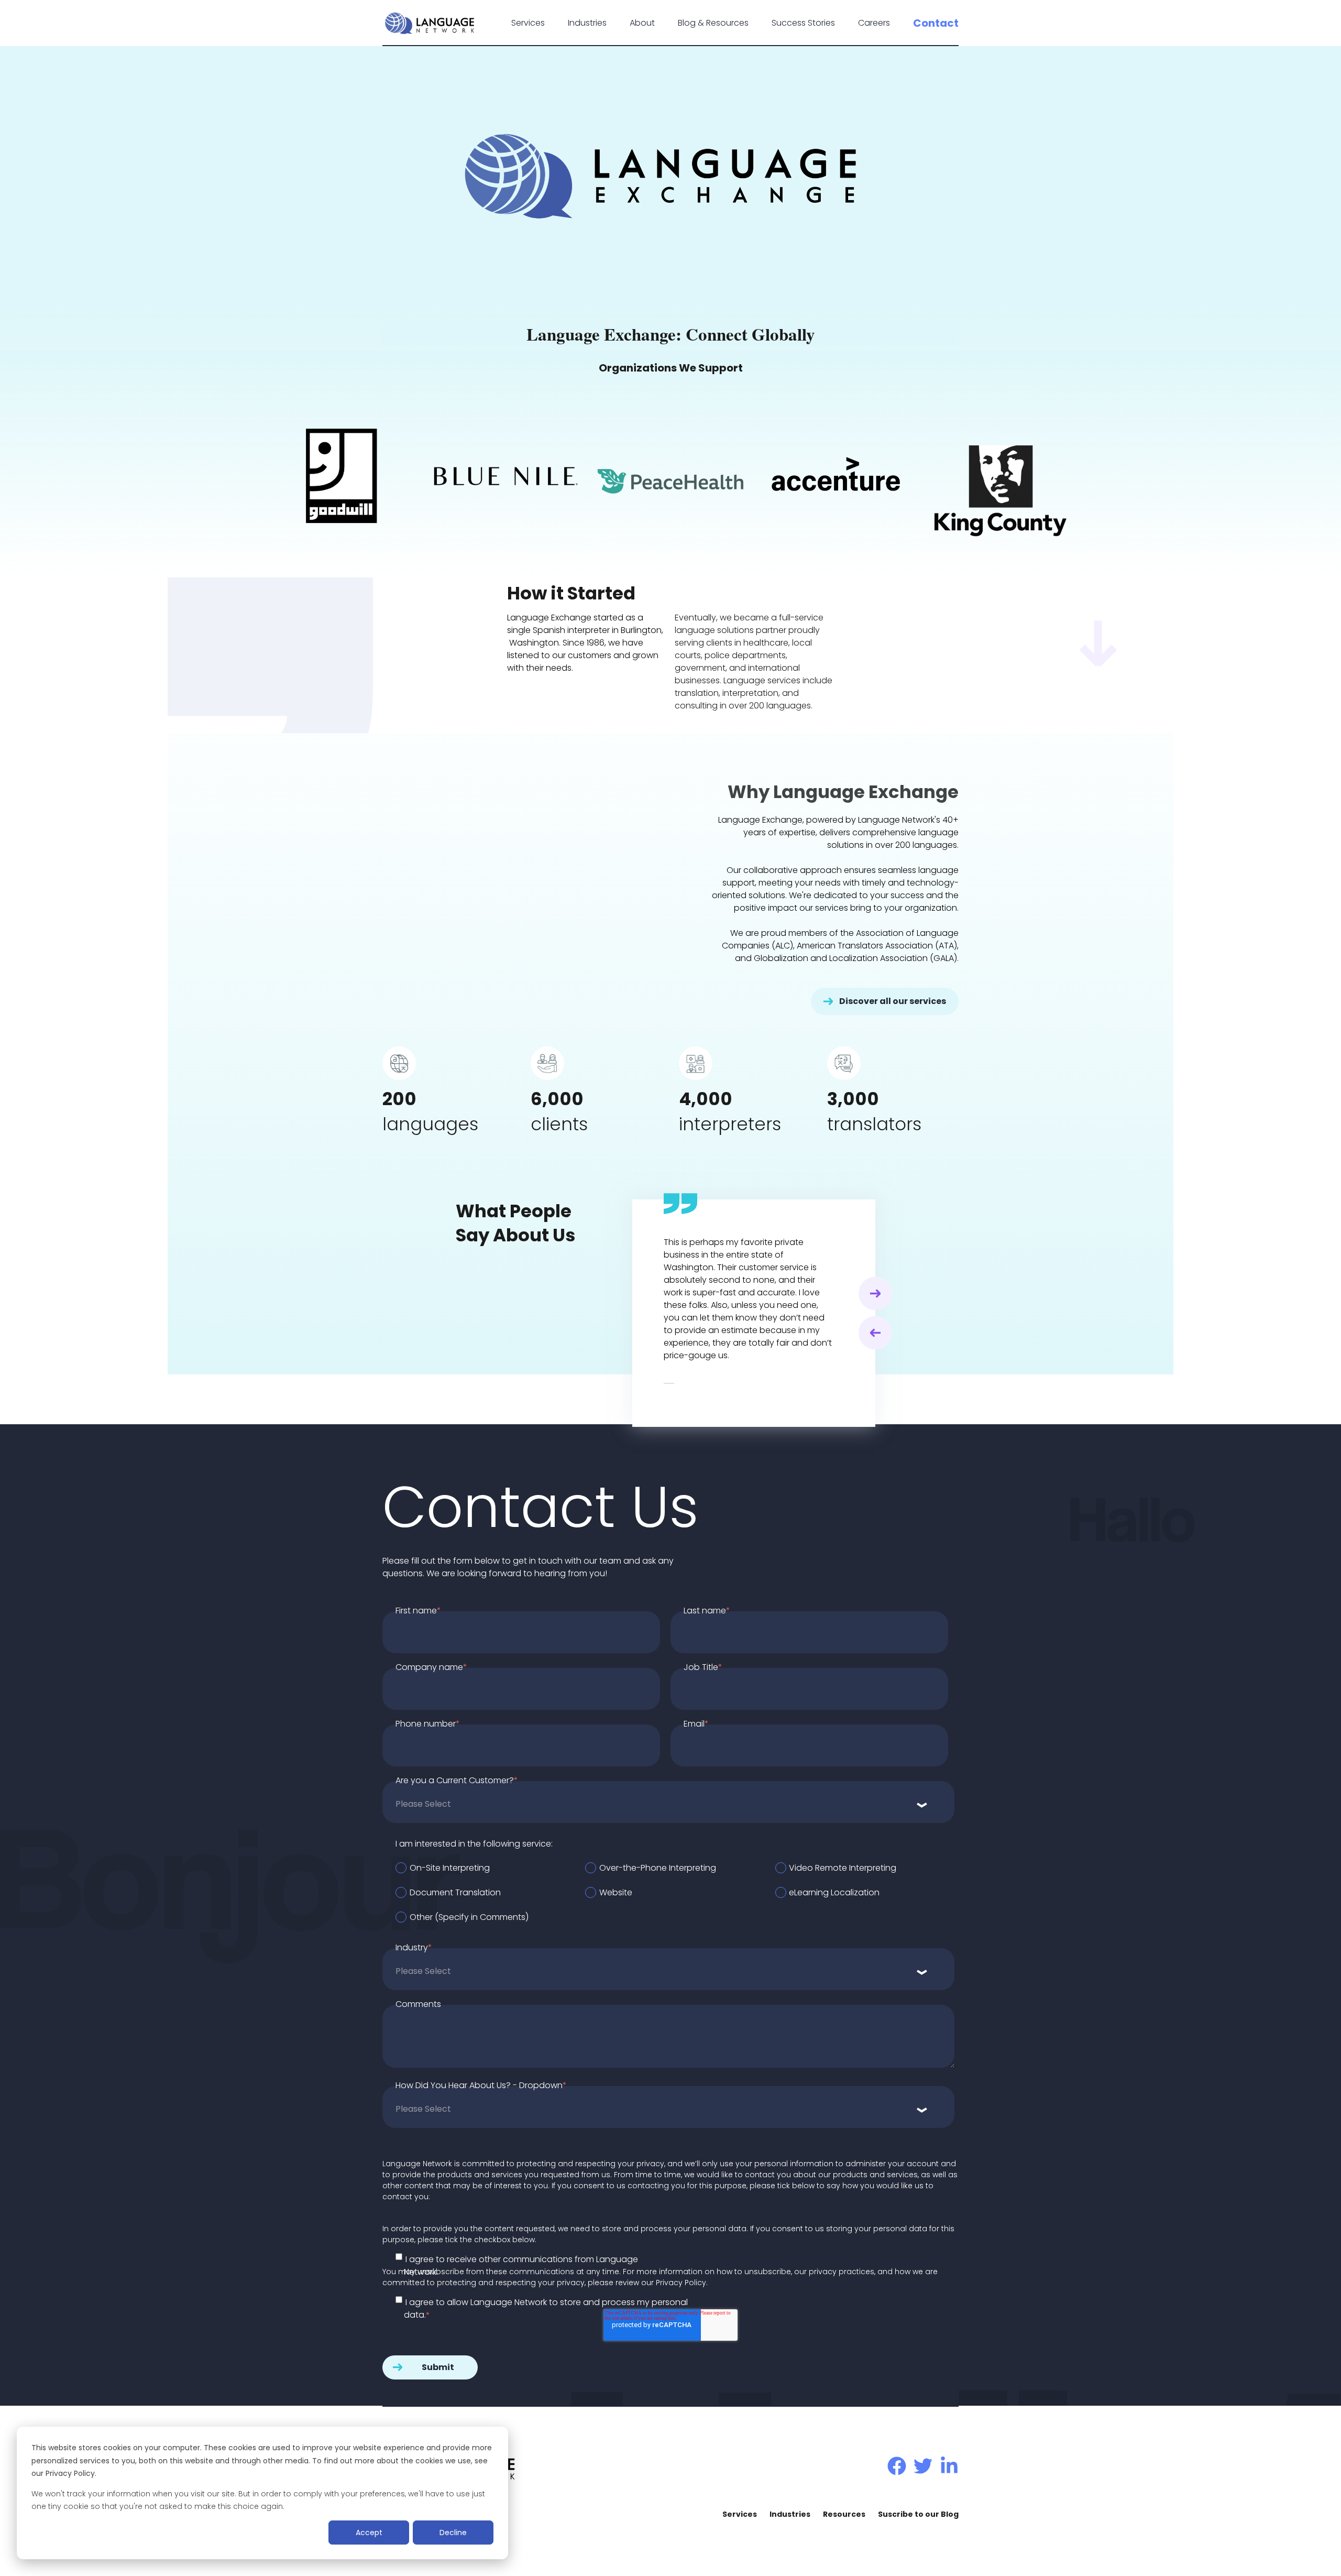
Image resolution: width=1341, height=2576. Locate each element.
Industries (587, 23)
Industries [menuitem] (790, 2514)
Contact (936, 23)
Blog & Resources (713, 23)
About (642, 23)
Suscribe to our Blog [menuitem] (918, 2514)
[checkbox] (675, 1892)
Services (528, 23)
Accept (369, 2533)
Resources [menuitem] (844, 2514)
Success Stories (803, 23)
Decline (453, 2533)
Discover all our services (893, 1001)
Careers (874, 23)
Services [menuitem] (740, 2514)
